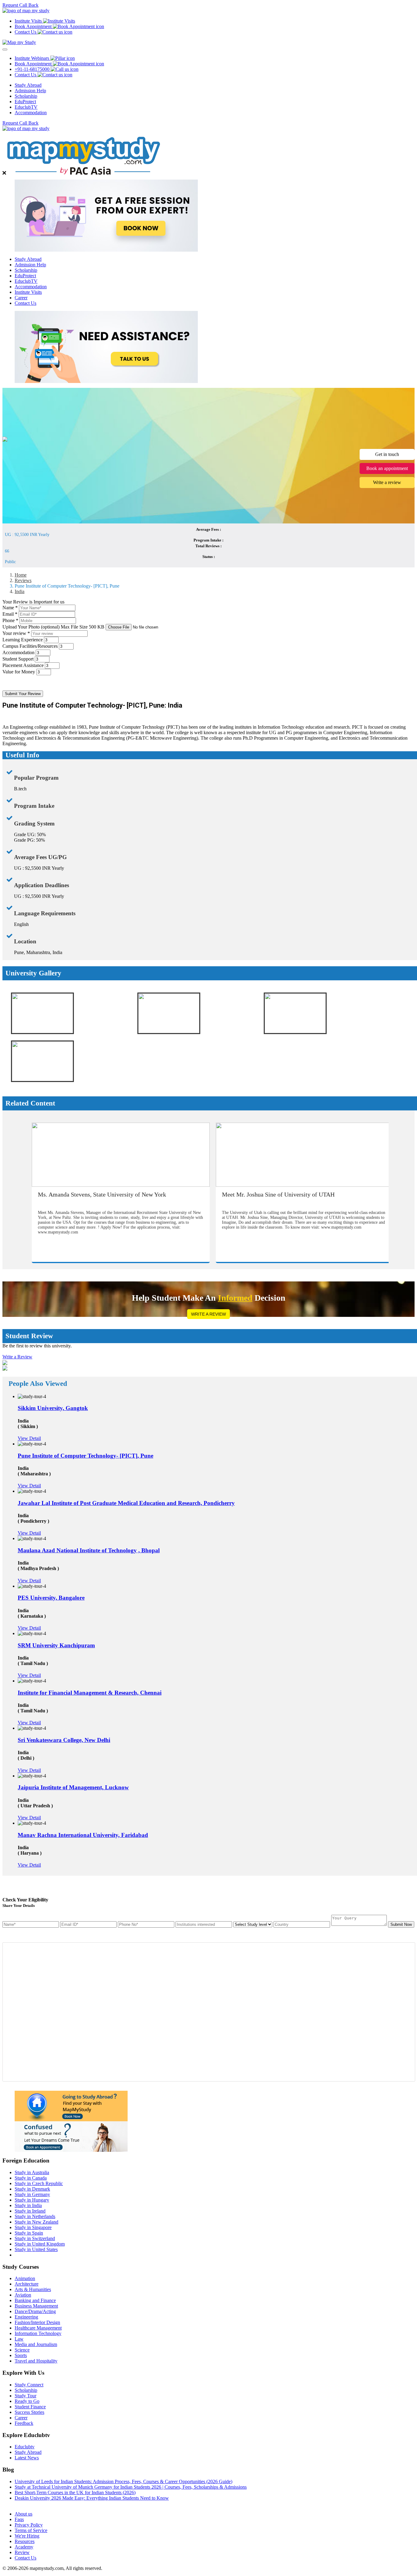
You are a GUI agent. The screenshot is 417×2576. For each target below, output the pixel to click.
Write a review (387, 482)
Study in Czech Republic (39, 2183)
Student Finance (30, 2407)
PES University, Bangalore (51, 1598)
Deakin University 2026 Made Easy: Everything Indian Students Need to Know (92, 2498)
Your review (16, 633)
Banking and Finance (35, 2300)
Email (10, 614)
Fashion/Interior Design (37, 2322)
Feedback (24, 2423)
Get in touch (387, 454)
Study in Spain (29, 2233)
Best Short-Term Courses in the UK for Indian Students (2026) (75, 2492)
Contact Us (25, 303)
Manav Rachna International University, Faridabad (83, 1835)
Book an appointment (387, 468)
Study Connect (29, 2385)
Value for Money (19, 672)
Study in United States (36, 2249)
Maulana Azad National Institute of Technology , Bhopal (89, 1550)
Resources (25, 2541)
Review (22, 2552)
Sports (21, 2355)
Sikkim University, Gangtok (53, 1408)
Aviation (23, 2295)
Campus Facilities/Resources (30, 646)
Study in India (28, 2205)
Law (19, 2339)
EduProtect (25, 102)
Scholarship (26, 96)
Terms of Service (31, 2530)
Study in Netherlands (35, 2216)
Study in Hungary (32, 2200)
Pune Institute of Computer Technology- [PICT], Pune (85, 1456)
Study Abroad (28, 85)
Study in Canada (31, 2178)
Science (22, 2350)
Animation (25, 2278)
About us (24, 2514)
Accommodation (31, 113)
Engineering (26, 2317)
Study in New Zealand (36, 2222)
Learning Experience (23, 640)
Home (21, 575)
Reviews (23, 580)
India (20, 591)
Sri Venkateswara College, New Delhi (64, 1740)
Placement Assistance (23, 665)
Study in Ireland (30, 2211)
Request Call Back (20, 5)
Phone (10, 620)
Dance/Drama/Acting (35, 2311)
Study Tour (25, 2396)
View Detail (29, 1438)
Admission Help (30, 91)
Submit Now (401, 1924)
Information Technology (38, 2333)
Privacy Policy (29, 2525)
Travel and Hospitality (36, 2361)
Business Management (36, 2306)
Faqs (19, 2519)
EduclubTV (26, 107)
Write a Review (209, 1314)
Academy (24, 2547)
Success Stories (29, 2412)
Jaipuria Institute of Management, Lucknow (73, 1787)
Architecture (27, 2284)
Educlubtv (25, 2447)
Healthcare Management (38, 2328)
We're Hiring (27, 2536)
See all (21, 2503)
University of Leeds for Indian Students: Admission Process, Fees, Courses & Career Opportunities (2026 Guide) (123, 2481)
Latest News (27, 2458)
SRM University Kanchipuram (56, 1645)
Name (10, 608)
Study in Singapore (33, 2227)
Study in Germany (32, 2194)
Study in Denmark (32, 2189)
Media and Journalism (36, 2344)
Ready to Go (27, 2401)
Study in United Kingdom (40, 2244)
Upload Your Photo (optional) (53, 627)
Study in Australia (32, 2172)
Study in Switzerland (35, 2238)
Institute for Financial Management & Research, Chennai (90, 1693)
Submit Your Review (23, 694)
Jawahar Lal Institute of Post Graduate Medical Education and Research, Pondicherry (126, 1503)
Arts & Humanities (33, 2289)
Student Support (18, 659)
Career (21, 298)
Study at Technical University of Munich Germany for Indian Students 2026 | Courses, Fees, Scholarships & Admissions (131, 2487)
